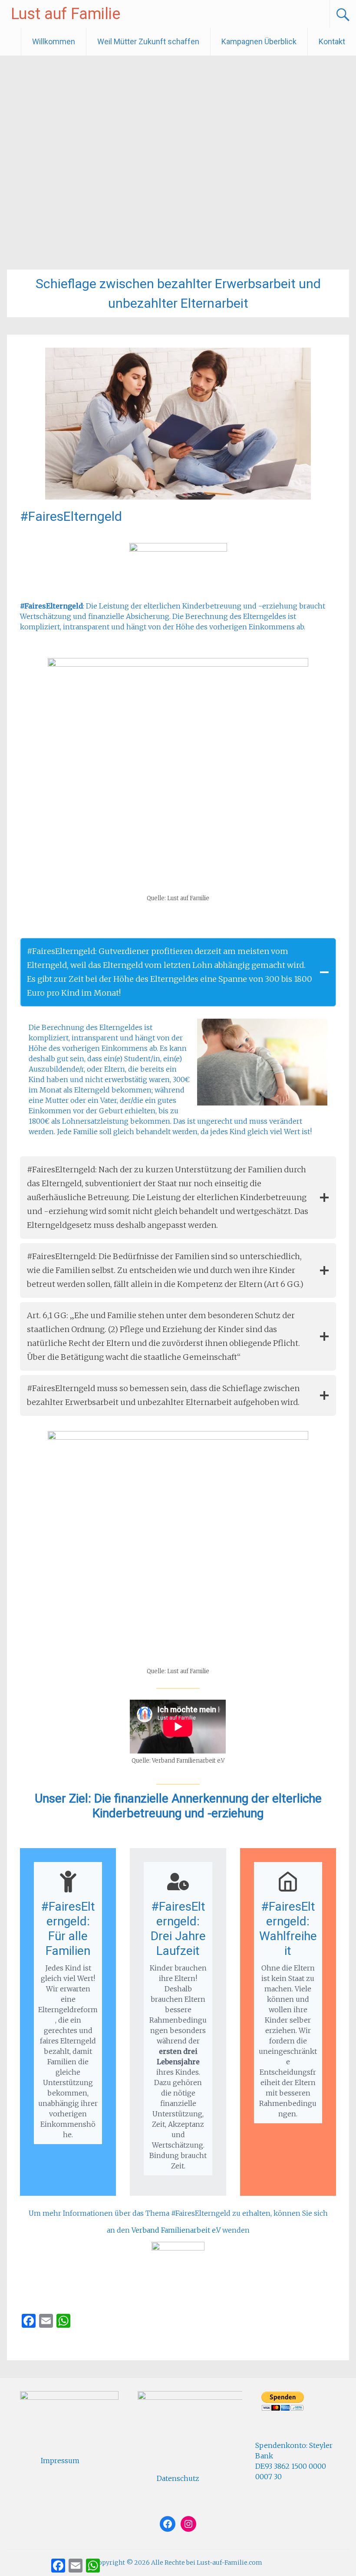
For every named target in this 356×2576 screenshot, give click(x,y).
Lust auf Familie (66, 14)
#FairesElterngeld (71, 516)
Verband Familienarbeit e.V (176, 2230)
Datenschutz (178, 2478)
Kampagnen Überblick (259, 41)
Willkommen (54, 41)
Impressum (60, 2461)
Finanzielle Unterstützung (71, 2342)
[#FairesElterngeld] (178, 497)
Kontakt (332, 41)
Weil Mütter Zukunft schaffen (148, 41)
